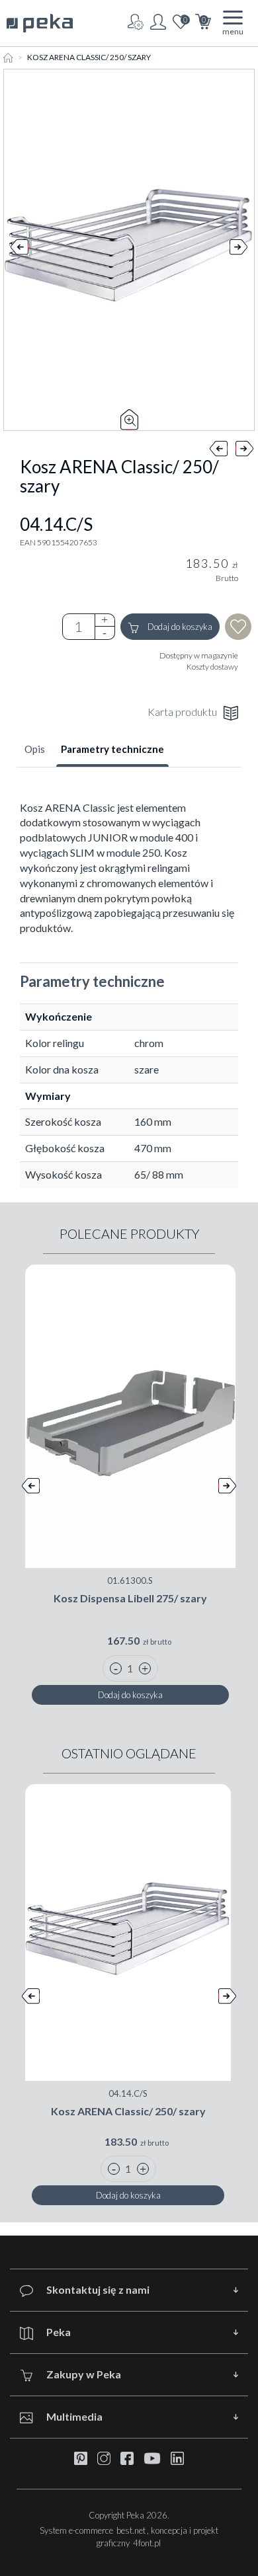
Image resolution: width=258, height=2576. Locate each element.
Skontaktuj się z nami (98, 2289)
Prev (20, 250)
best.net (131, 2530)
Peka (59, 2332)
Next (238, 250)
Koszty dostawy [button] (212, 667)
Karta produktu (182, 712)
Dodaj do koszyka (179, 627)
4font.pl (147, 2543)
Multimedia (74, 2416)
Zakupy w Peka (84, 2374)
